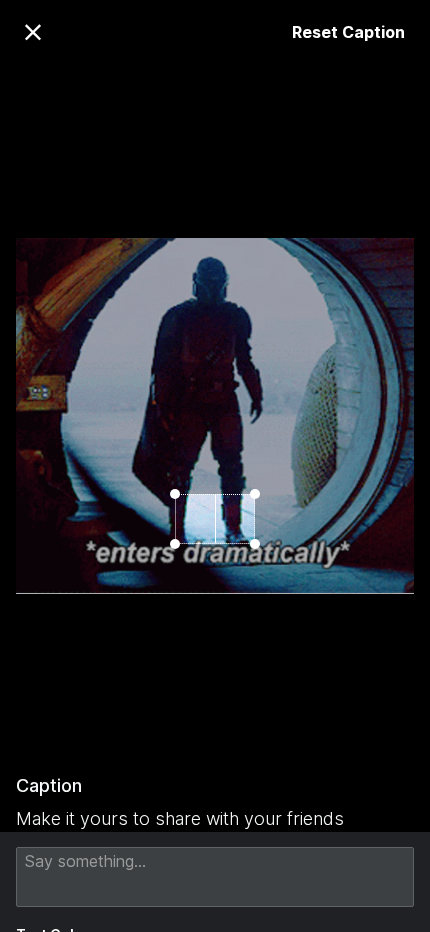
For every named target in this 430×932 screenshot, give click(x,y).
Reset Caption (348, 32)
